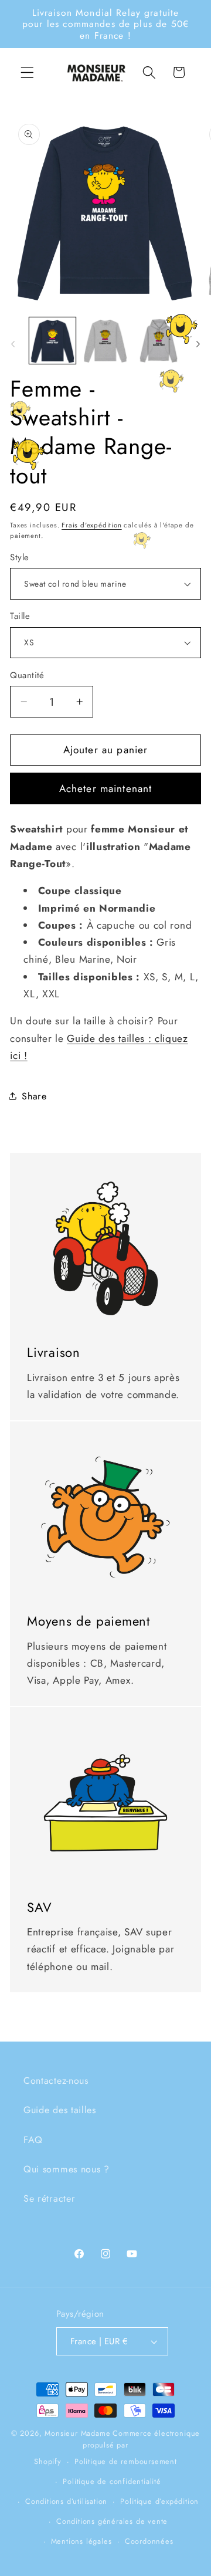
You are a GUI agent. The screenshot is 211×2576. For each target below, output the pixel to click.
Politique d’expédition (159, 2501)
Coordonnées (149, 2541)
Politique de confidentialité (112, 2481)
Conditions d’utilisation (66, 2501)
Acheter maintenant (106, 788)
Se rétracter (49, 2198)
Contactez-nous (56, 2081)
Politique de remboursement (126, 2461)
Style (19, 558)
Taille (20, 616)
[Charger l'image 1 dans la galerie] (52, 341)
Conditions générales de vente (112, 2521)
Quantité (27, 676)
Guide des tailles (60, 2110)
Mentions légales (81, 2541)
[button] (27, 72)
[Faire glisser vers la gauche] (13, 344)
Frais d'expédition (92, 525)
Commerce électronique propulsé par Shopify (117, 2447)
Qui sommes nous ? (67, 2169)
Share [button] (34, 1096)
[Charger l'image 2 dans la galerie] (105, 341)
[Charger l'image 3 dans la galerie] (159, 341)
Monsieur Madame (77, 2433)
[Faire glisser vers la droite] (198, 344)
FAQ (33, 2140)
